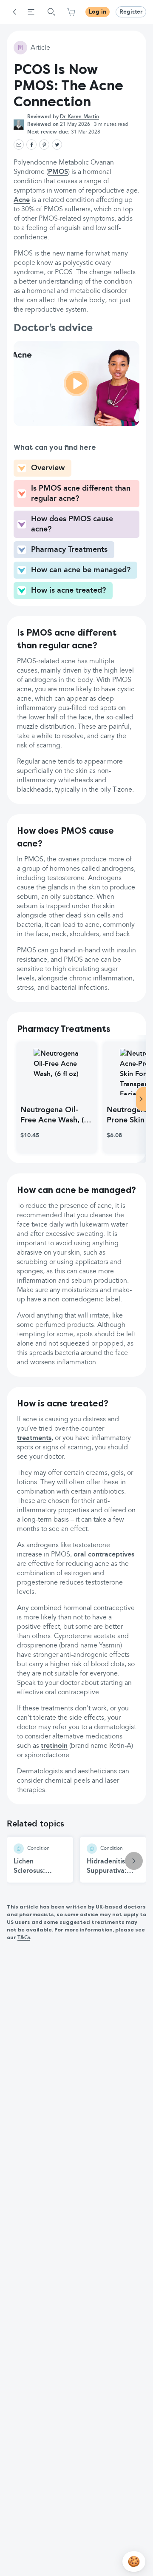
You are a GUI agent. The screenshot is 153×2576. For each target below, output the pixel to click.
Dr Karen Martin (79, 117)
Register (131, 12)
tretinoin (54, 1746)
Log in (98, 12)
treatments (34, 1438)
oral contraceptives (104, 1555)
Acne (22, 200)
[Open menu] (31, 12)
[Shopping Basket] (71, 12)
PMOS (58, 172)
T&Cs (24, 1938)
